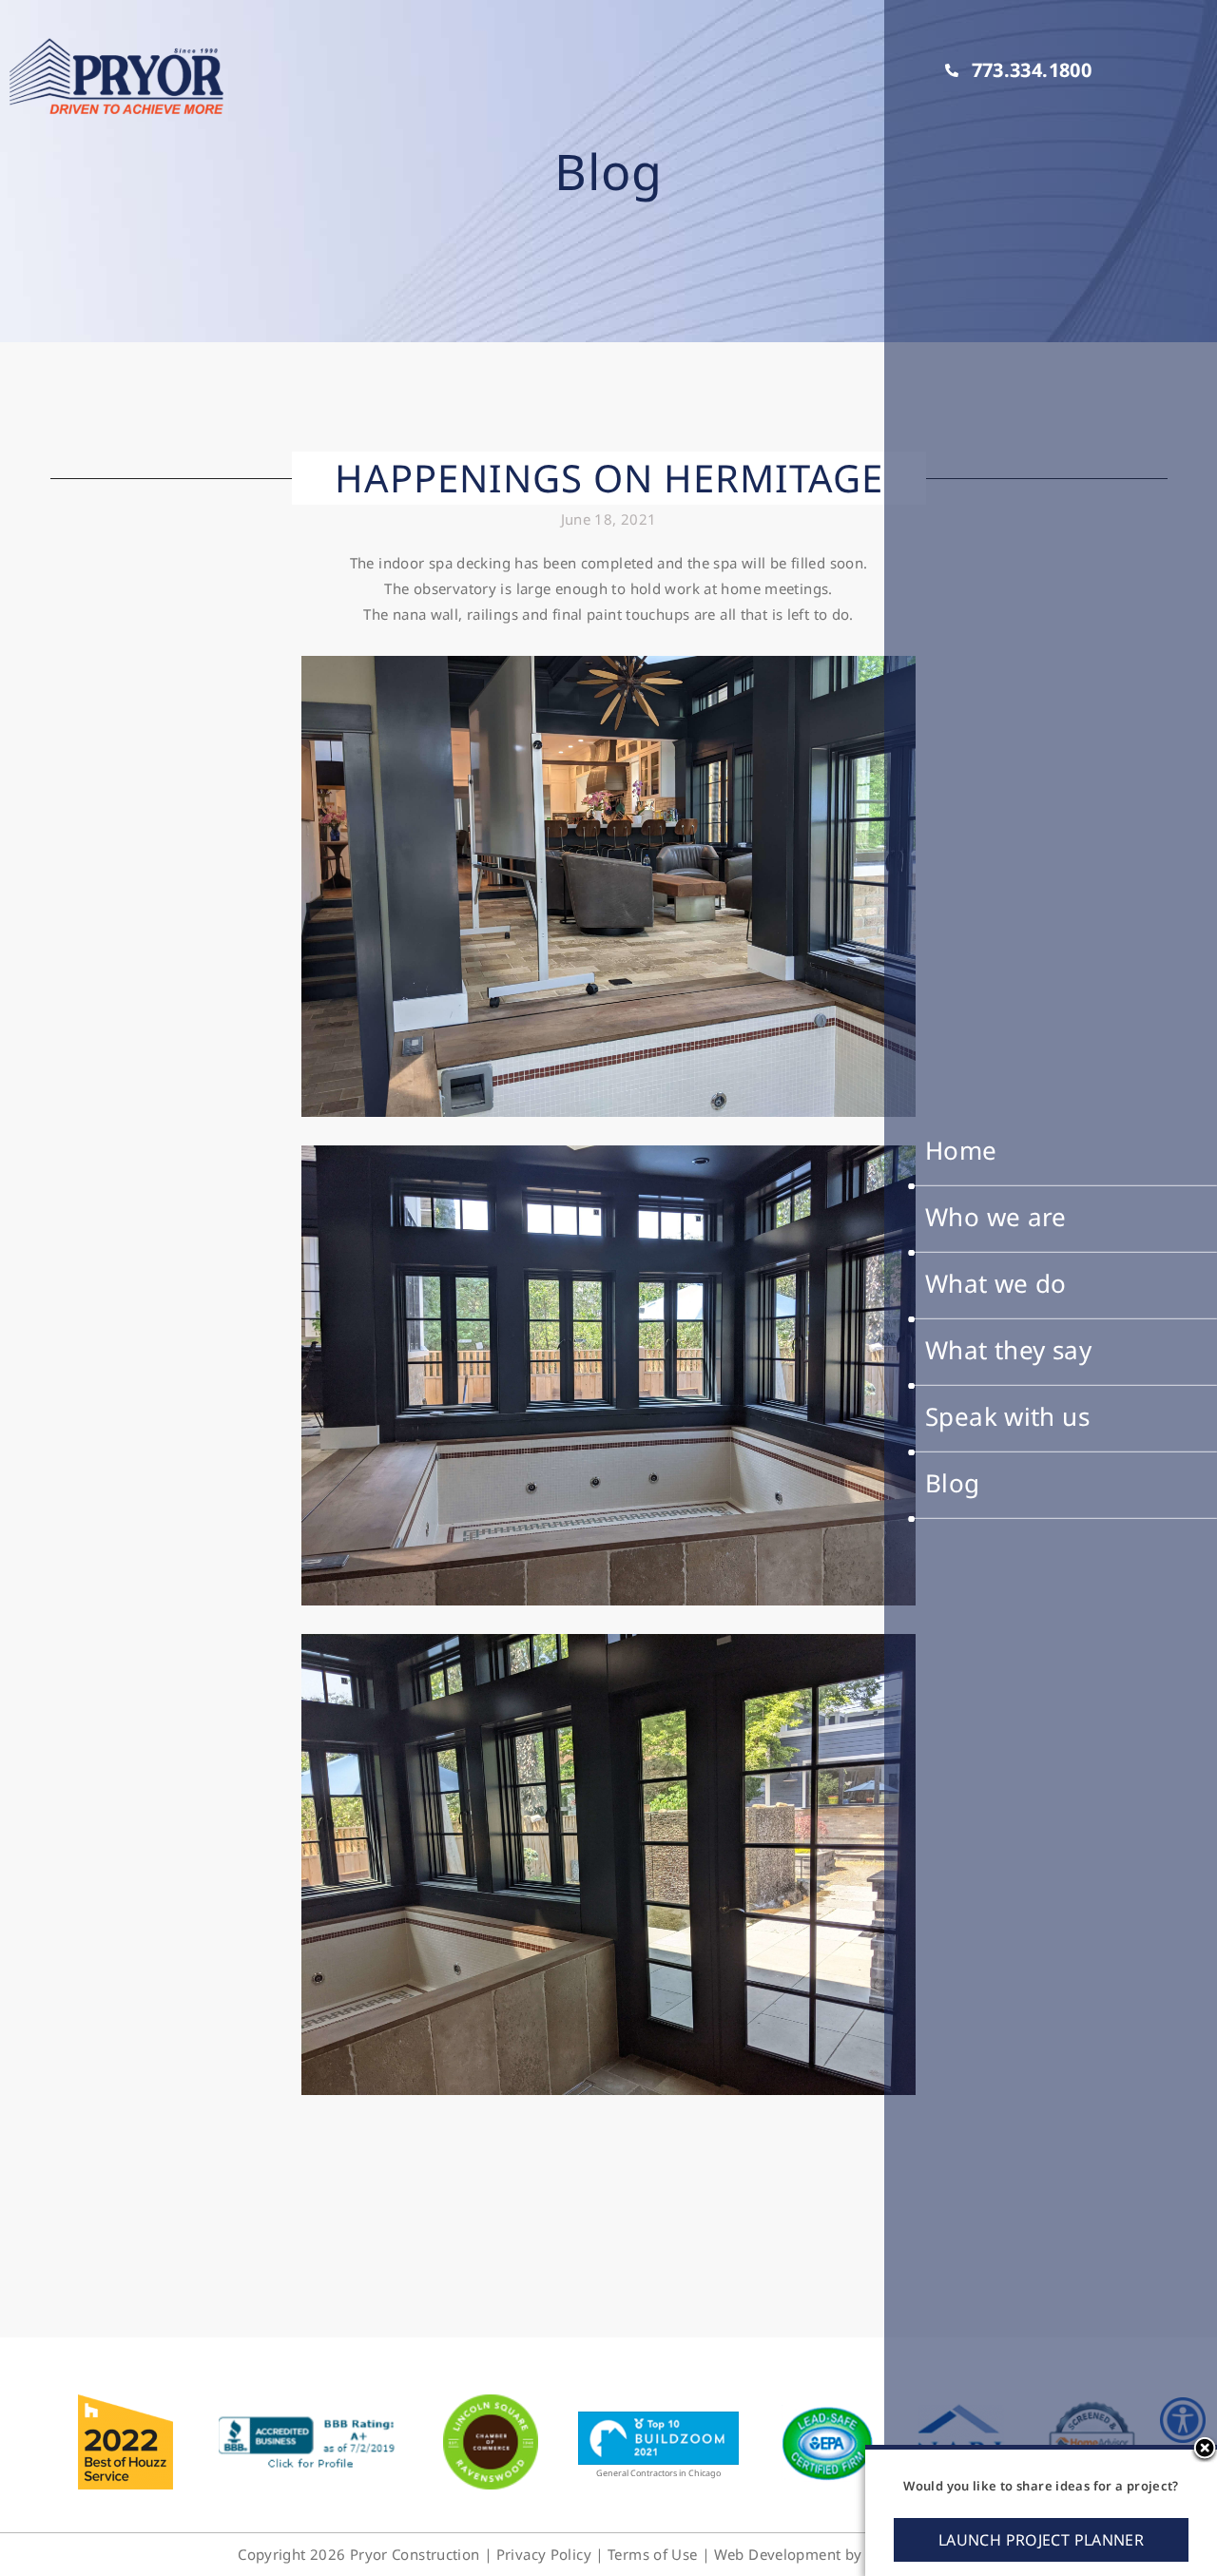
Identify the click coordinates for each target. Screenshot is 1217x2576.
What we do (996, 1283)
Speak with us (1007, 1416)
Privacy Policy (544, 2554)
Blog (953, 1483)
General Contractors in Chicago (658, 2473)
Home (961, 1150)
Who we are (996, 1217)
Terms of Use (653, 2554)
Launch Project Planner (1041, 2540)
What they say (1008, 1350)
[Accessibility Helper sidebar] (1183, 2420)
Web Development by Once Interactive (847, 2554)
